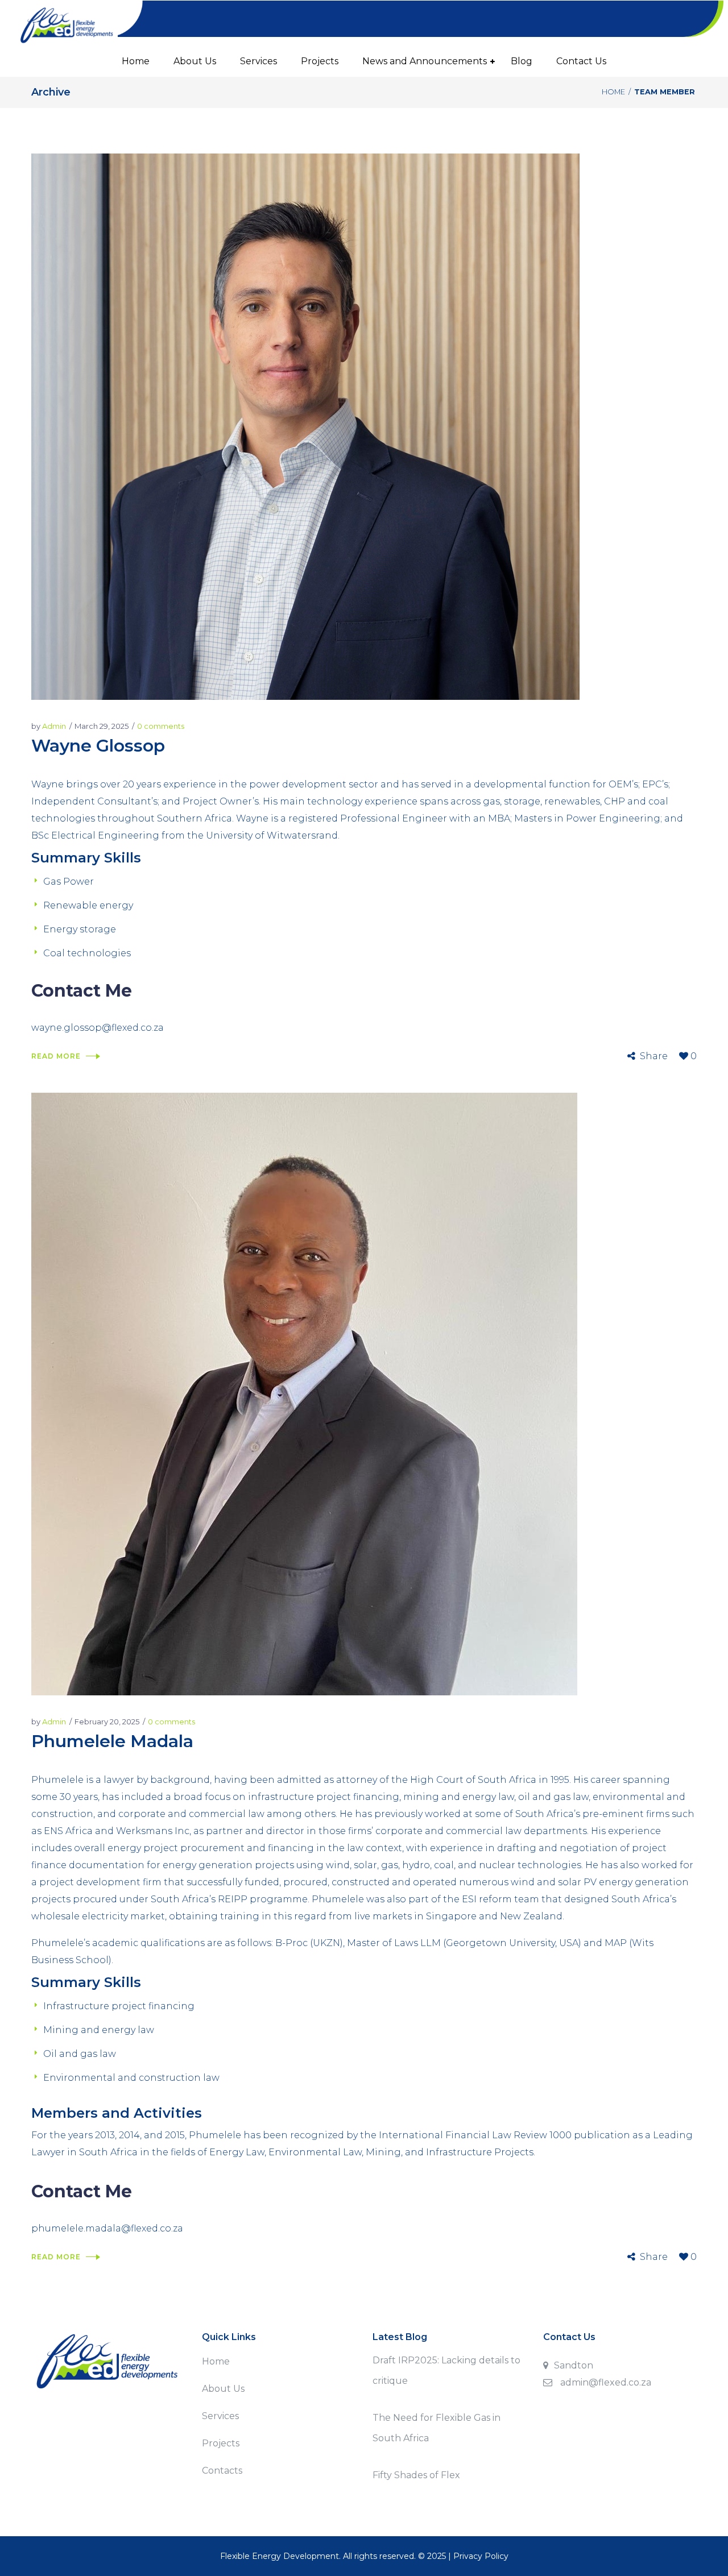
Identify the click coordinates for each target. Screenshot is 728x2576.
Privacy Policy (481, 2556)
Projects (221, 2443)
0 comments (161, 726)
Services (220, 2416)
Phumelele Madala (112, 1741)
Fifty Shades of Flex (416, 2475)
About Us (223, 2389)
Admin (54, 726)
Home (613, 92)
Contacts (222, 2471)
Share (654, 1056)
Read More (56, 1056)
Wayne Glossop (98, 746)
